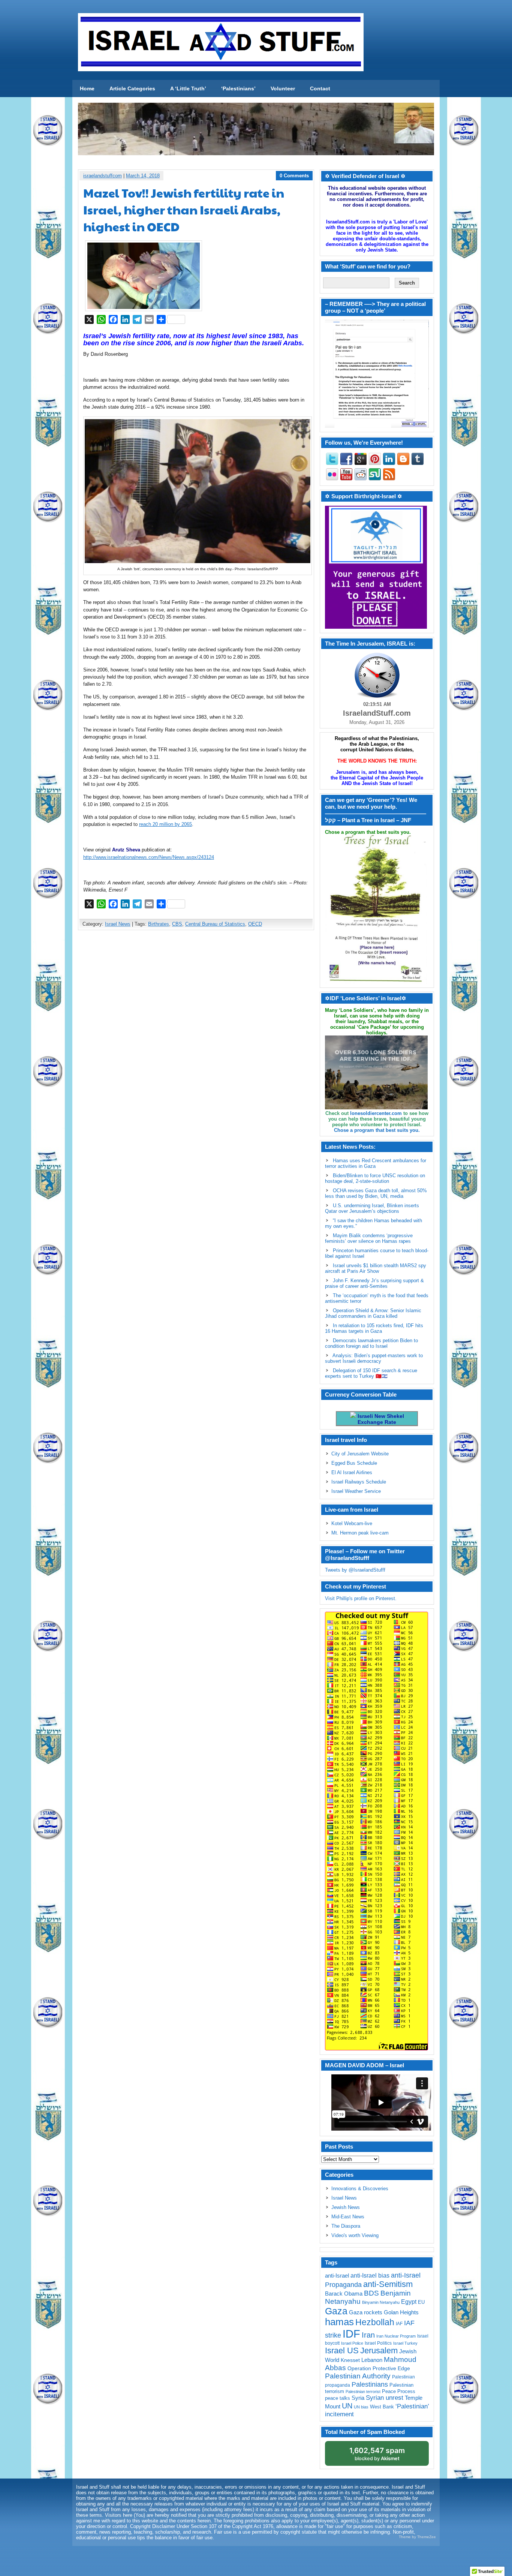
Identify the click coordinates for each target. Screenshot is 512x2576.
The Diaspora (346, 2226)
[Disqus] (196, 1035)
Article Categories (132, 88)
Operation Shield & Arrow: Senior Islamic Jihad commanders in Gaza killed (373, 1313)
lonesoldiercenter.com (376, 1113)
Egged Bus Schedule (354, 1463)
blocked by (377, 2454)
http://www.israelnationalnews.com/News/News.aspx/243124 (149, 857)
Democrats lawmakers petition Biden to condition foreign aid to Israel (371, 1343)
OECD (255, 924)
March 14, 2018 (143, 176)
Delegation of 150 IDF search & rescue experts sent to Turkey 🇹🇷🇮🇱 (371, 1373)
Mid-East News (348, 2217)
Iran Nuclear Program (396, 2336)
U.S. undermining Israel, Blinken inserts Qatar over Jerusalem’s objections (372, 1208)
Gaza (336, 2311)
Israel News (118, 924)
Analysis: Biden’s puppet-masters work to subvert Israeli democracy (374, 1358)
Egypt (409, 2302)
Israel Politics (378, 2343)
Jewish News (346, 2207)
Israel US (342, 2350)
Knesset (350, 2360)
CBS (177, 924)
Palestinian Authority (358, 2376)
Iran (368, 2335)
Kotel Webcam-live (352, 1523)
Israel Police (352, 2343)
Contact (320, 88)
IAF (399, 2324)
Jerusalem (379, 2350)
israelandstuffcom (103, 176)
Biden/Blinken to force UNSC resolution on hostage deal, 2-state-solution (375, 1178)
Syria (358, 2398)
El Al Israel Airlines (352, 1472)
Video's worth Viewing (355, 2235)
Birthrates (159, 924)
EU (421, 2302)
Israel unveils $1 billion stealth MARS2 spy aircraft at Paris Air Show (376, 1268)
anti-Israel (337, 2276)
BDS (371, 2293)
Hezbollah (375, 2322)
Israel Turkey (405, 2343)
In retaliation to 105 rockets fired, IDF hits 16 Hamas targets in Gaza (374, 1328)
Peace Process (399, 2391)
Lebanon (372, 2360)
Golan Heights (401, 2312)
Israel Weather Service (356, 1491)
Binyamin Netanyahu (381, 2302)
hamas (339, 2322)
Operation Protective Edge (379, 2368)
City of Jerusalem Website (360, 1454)
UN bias (361, 2407)
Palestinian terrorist (363, 2392)
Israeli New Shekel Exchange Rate (380, 1419)
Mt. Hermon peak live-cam (360, 1533)
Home (87, 88)
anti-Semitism (388, 2284)
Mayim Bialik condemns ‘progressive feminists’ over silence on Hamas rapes (369, 1238)
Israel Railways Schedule (359, 1482)
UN (347, 2406)
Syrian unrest (385, 2398)
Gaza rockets (366, 2312)
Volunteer (283, 88)
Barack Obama (344, 2294)
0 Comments (294, 176)
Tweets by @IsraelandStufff (355, 1570)
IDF (351, 2334)
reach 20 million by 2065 (165, 824)
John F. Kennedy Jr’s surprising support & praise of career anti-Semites (374, 1283)
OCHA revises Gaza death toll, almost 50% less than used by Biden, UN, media (376, 1193)
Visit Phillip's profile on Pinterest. (361, 1598)
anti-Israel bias (370, 2276)
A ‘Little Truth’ (188, 88)
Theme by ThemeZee (417, 2537)
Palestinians (370, 2384)
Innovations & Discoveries (360, 2189)
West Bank (382, 2407)
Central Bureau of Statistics (215, 924)
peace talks (338, 2398)
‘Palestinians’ (238, 88)
